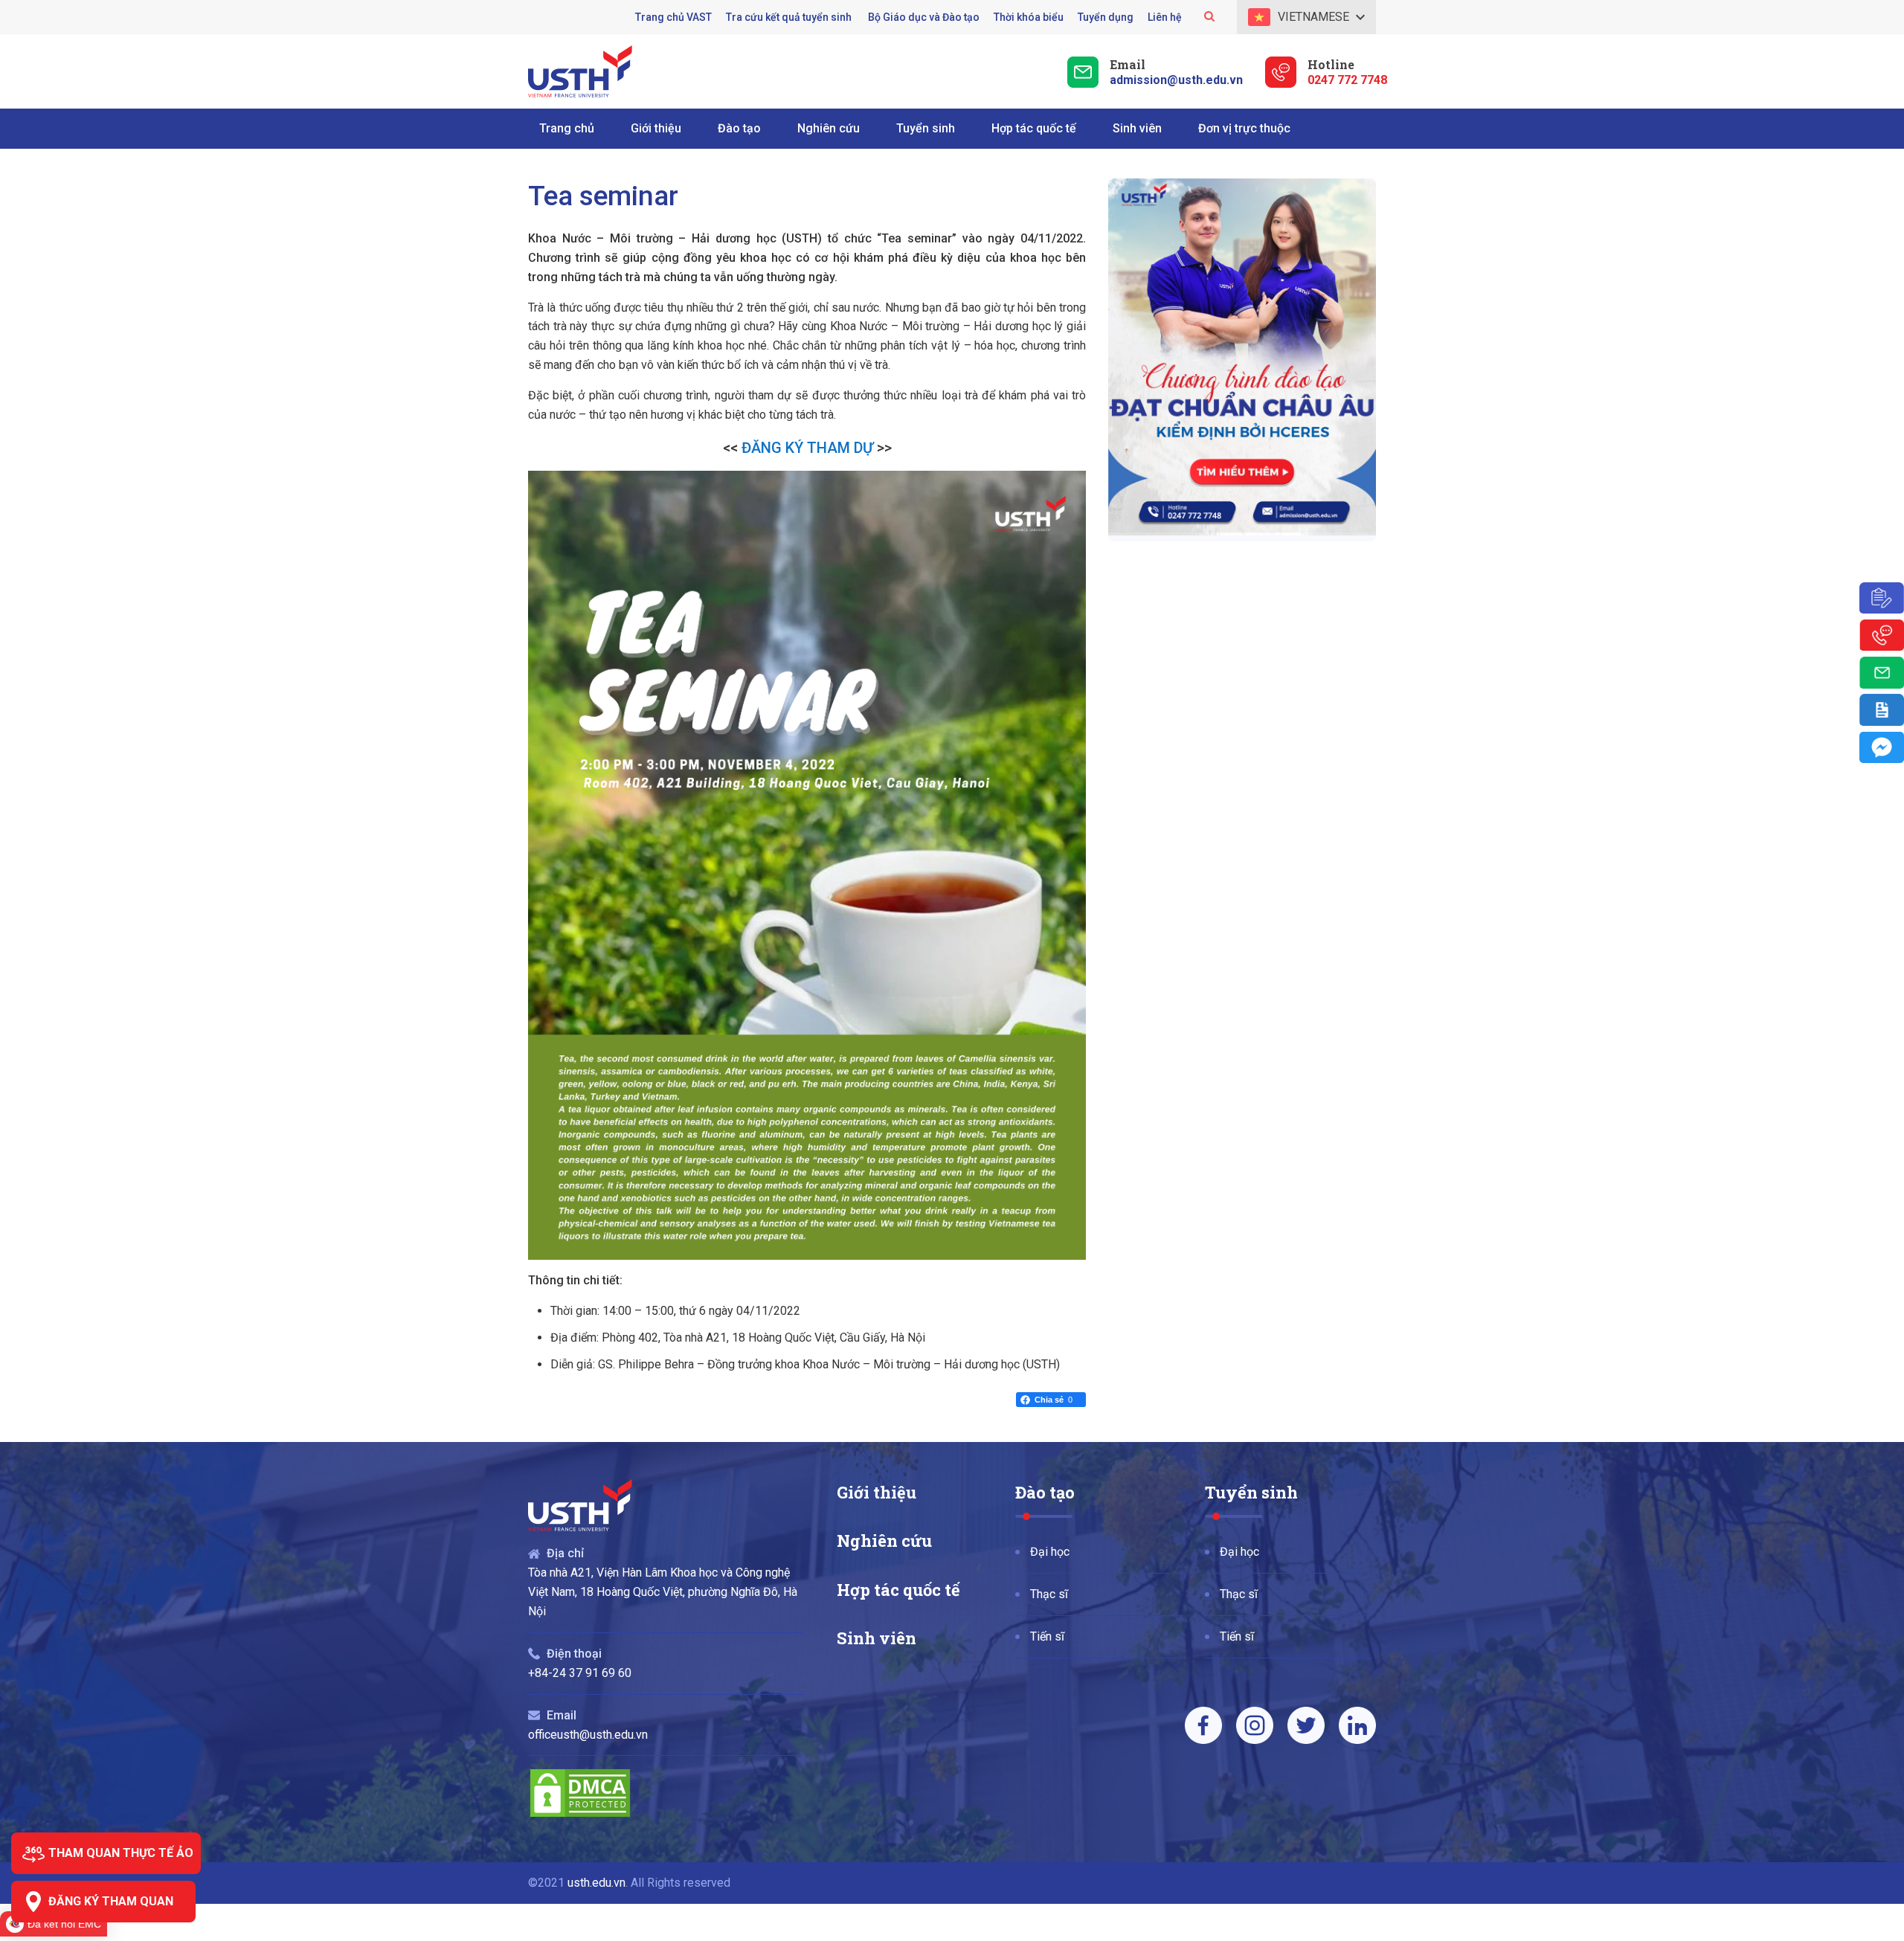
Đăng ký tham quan (111, 1901)
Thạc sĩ (1049, 1594)
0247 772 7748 (1347, 80)
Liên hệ (1165, 17)
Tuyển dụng (1106, 17)
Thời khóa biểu (1029, 17)
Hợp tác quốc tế (898, 1590)
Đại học (1050, 1552)
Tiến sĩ (1047, 1636)
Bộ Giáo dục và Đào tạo (924, 17)
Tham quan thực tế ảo (121, 1853)
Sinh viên (877, 1638)
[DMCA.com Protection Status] (580, 1815)
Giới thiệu (877, 1492)
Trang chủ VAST (673, 17)
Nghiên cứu (884, 1541)
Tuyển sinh (1251, 1492)
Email (1128, 64)
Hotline (1331, 64)
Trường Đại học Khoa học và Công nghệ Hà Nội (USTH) (580, 71)
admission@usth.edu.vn (1176, 80)
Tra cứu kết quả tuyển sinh (790, 17)
